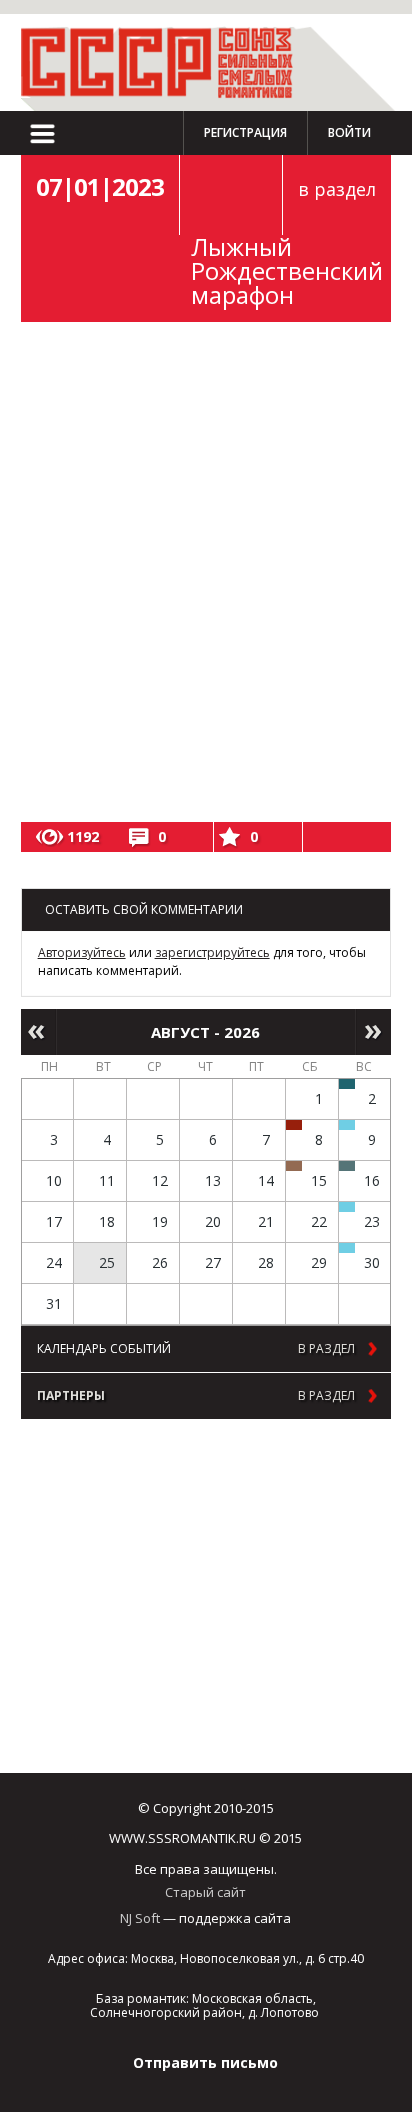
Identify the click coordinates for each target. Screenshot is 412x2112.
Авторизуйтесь (82, 952)
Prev (38, 1032)
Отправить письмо (205, 2062)
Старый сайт (205, 1892)
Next (373, 1032)
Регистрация (245, 132)
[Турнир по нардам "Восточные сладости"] (294, 1166)
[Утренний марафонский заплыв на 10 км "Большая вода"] (347, 1248)
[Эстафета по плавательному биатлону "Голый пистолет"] (347, 1125)
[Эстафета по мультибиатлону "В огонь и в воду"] (347, 1207)
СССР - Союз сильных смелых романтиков (166, 62)
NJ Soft (140, 1918)
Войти (349, 132)
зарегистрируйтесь (212, 952)
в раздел (337, 189)
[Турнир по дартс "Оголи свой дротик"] (294, 1125)
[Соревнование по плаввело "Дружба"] (347, 1084)
